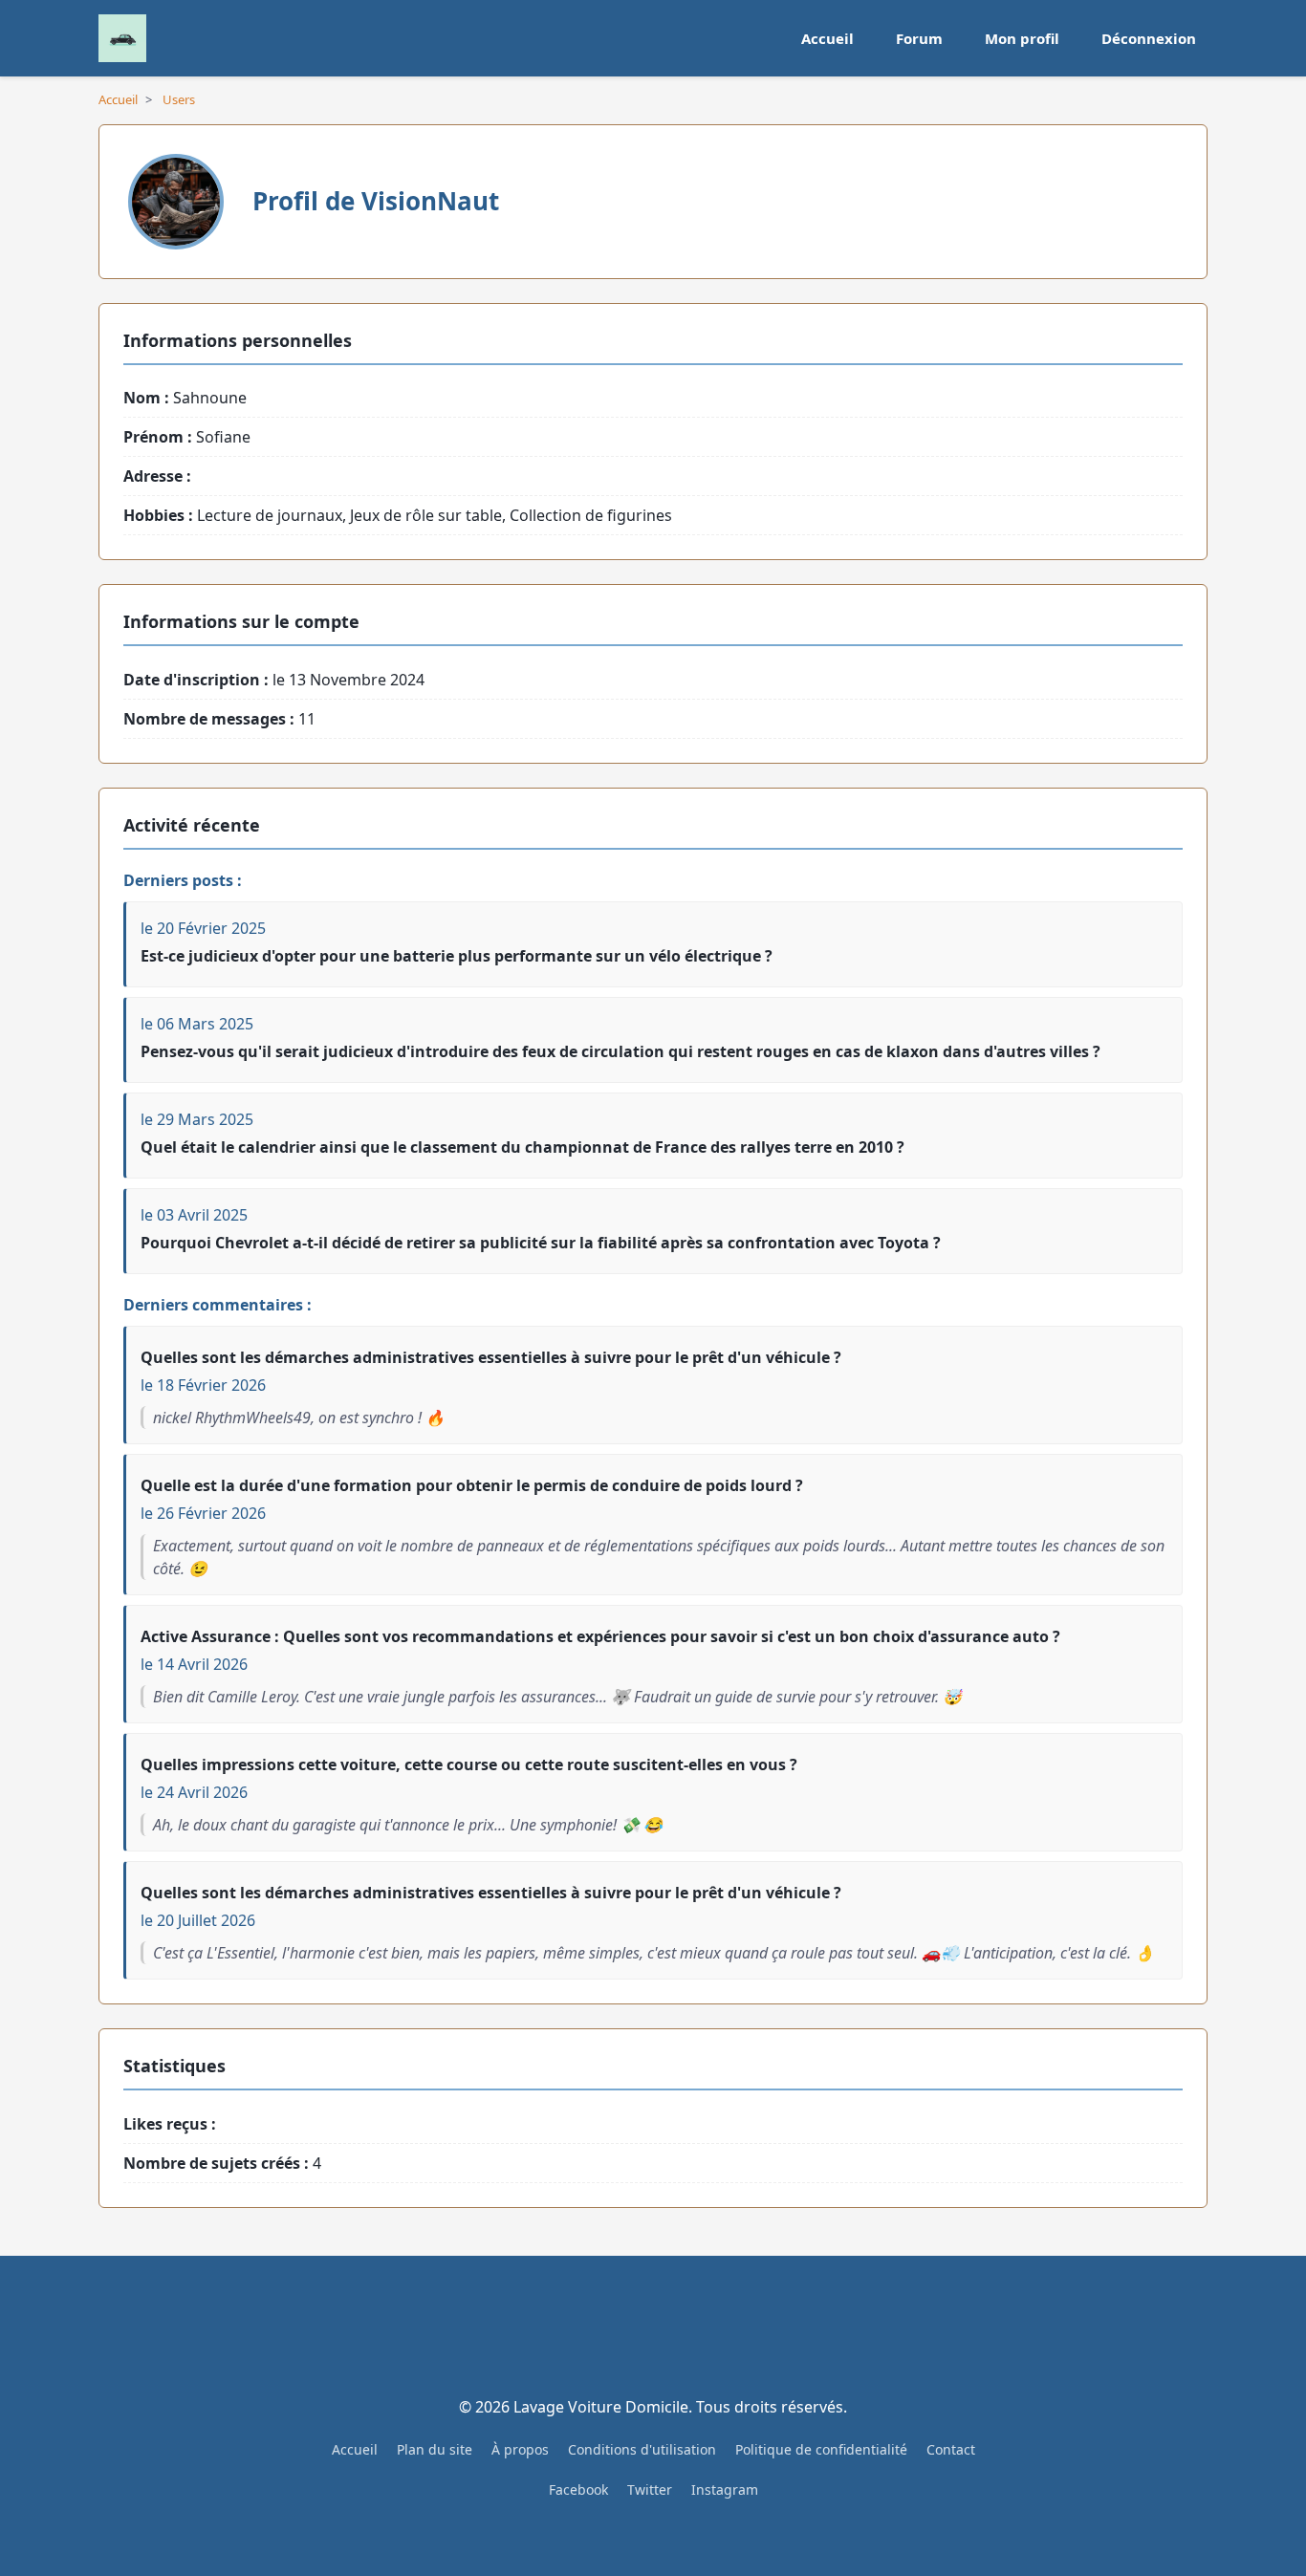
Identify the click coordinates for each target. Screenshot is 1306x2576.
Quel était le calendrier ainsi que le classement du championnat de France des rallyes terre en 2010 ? (522, 1147)
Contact (951, 2449)
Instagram (725, 2489)
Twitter (650, 2489)
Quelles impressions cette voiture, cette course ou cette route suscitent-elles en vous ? (469, 1764)
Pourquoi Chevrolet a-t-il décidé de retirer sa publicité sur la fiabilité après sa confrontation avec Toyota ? (541, 1243)
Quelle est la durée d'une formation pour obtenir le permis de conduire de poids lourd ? (472, 1485)
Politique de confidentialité (821, 2449)
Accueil (827, 38)
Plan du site (435, 2449)
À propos (520, 2449)
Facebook (578, 2489)
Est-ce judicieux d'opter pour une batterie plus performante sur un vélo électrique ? (457, 956)
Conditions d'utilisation (642, 2449)
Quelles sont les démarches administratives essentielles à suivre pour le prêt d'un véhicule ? (491, 1357)
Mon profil (1022, 38)
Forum (919, 38)
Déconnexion (1149, 38)
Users (179, 99)
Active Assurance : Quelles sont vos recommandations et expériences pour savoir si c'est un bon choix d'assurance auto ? (600, 1636)
